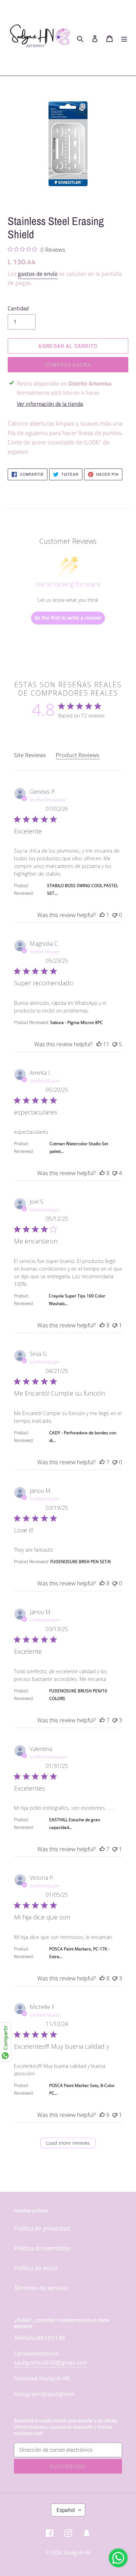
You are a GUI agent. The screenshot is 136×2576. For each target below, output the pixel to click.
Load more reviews (68, 2143)
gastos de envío (38, 274)
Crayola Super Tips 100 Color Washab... (77, 1300)
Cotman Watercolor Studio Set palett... (79, 1147)
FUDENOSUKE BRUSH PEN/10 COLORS (78, 1695)
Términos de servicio (41, 2288)
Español (66, 2510)
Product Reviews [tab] (78, 755)
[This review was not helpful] (115, 915)
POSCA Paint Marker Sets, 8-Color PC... (82, 2089)
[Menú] (124, 38)
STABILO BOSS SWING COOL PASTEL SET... (83, 889)
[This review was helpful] (102, 915)
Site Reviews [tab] (30, 755)
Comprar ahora (68, 365)
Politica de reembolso (42, 2248)
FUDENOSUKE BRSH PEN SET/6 (81, 1562)
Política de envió (36, 2268)
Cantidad (18, 308)
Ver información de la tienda (50, 404)
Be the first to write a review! (68, 618)
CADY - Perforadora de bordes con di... (83, 1437)
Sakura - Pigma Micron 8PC (77, 1022)
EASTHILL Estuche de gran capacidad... (75, 1824)
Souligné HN (77, 2552)
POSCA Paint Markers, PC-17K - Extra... (79, 1953)
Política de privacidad (42, 2228)
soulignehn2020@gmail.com (51, 2362)
